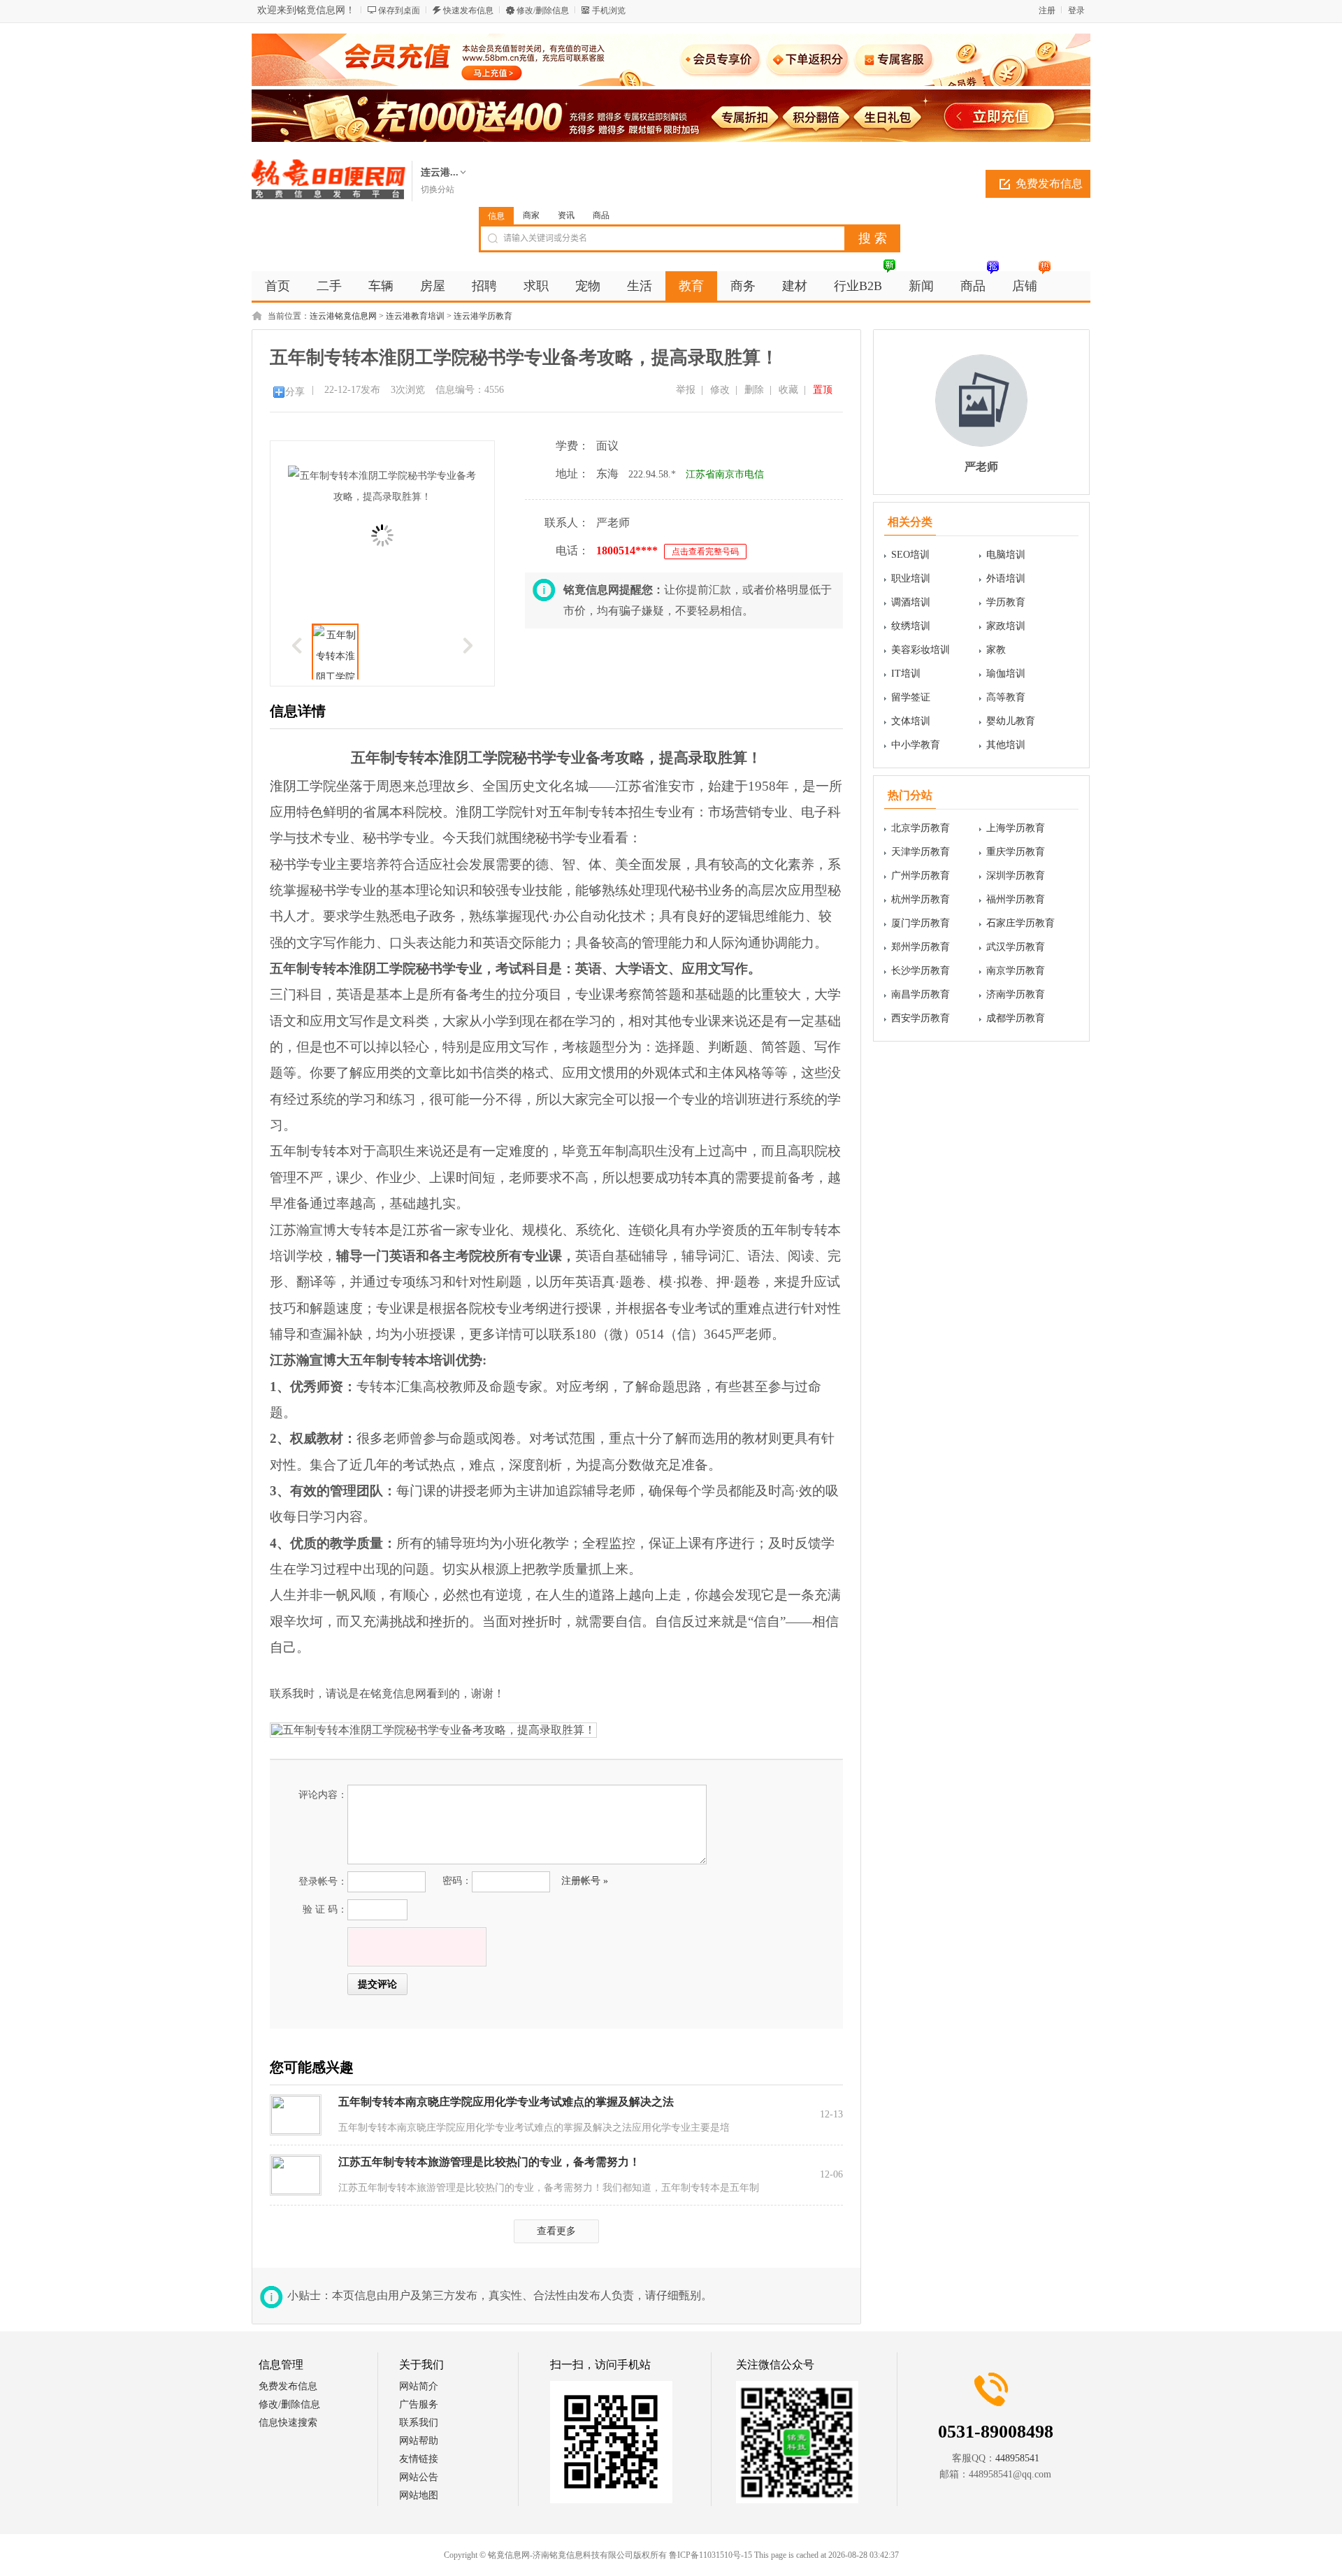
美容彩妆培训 (921, 650)
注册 (1047, 10)
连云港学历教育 (483, 316)
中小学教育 (916, 745)
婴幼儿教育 (1011, 721)
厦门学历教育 (921, 923)
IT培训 (906, 674)
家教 (996, 650)
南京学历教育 (1016, 971)
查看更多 (556, 2231)
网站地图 (419, 2495)
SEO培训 (910, 555)
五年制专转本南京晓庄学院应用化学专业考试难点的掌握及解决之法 (506, 2102)
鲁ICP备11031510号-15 (710, 2555)
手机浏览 (609, 10)
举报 (686, 390)
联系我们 (419, 2423)
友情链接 (419, 2459)
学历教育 (1006, 602)
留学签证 (911, 697)
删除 (754, 390)
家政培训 (1006, 626)
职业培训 (911, 578)
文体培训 (911, 721)
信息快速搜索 (288, 2423)
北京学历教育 (921, 828)
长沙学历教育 (921, 971)
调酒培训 (911, 602)
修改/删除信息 (543, 10)
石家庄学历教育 (1020, 923)
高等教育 (1006, 697)
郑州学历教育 (921, 947)
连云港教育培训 (415, 316)
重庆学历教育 (1016, 852)
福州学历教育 (1016, 899)
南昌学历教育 (921, 994)
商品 (601, 215)
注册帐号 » (585, 1881)
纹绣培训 (911, 626)
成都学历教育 (1016, 1018)
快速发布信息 (468, 10)
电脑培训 (1006, 555)
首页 (277, 286)
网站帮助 (419, 2441)
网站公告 (419, 2477)
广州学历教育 (921, 876)
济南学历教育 (1016, 994)
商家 (531, 215)
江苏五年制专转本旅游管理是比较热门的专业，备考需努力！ (489, 2162)
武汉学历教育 (1016, 947)
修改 (720, 390)
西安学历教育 (921, 1018)
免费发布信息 (1049, 184)
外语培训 (1006, 578)
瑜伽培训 (1006, 674)
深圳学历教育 (1016, 876)
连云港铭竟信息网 (343, 316)
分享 (295, 392)
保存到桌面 (399, 10)
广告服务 (419, 2404)
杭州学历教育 (921, 899)
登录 (1076, 10)
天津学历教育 (921, 852)
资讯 (566, 215)
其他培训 (1006, 745)
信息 (496, 216)
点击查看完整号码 (705, 552)
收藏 (788, 390)
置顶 (823, 390)
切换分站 (438, 189)
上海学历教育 (1016, 828)
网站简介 (419, 2386)
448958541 (1017, 2458)
